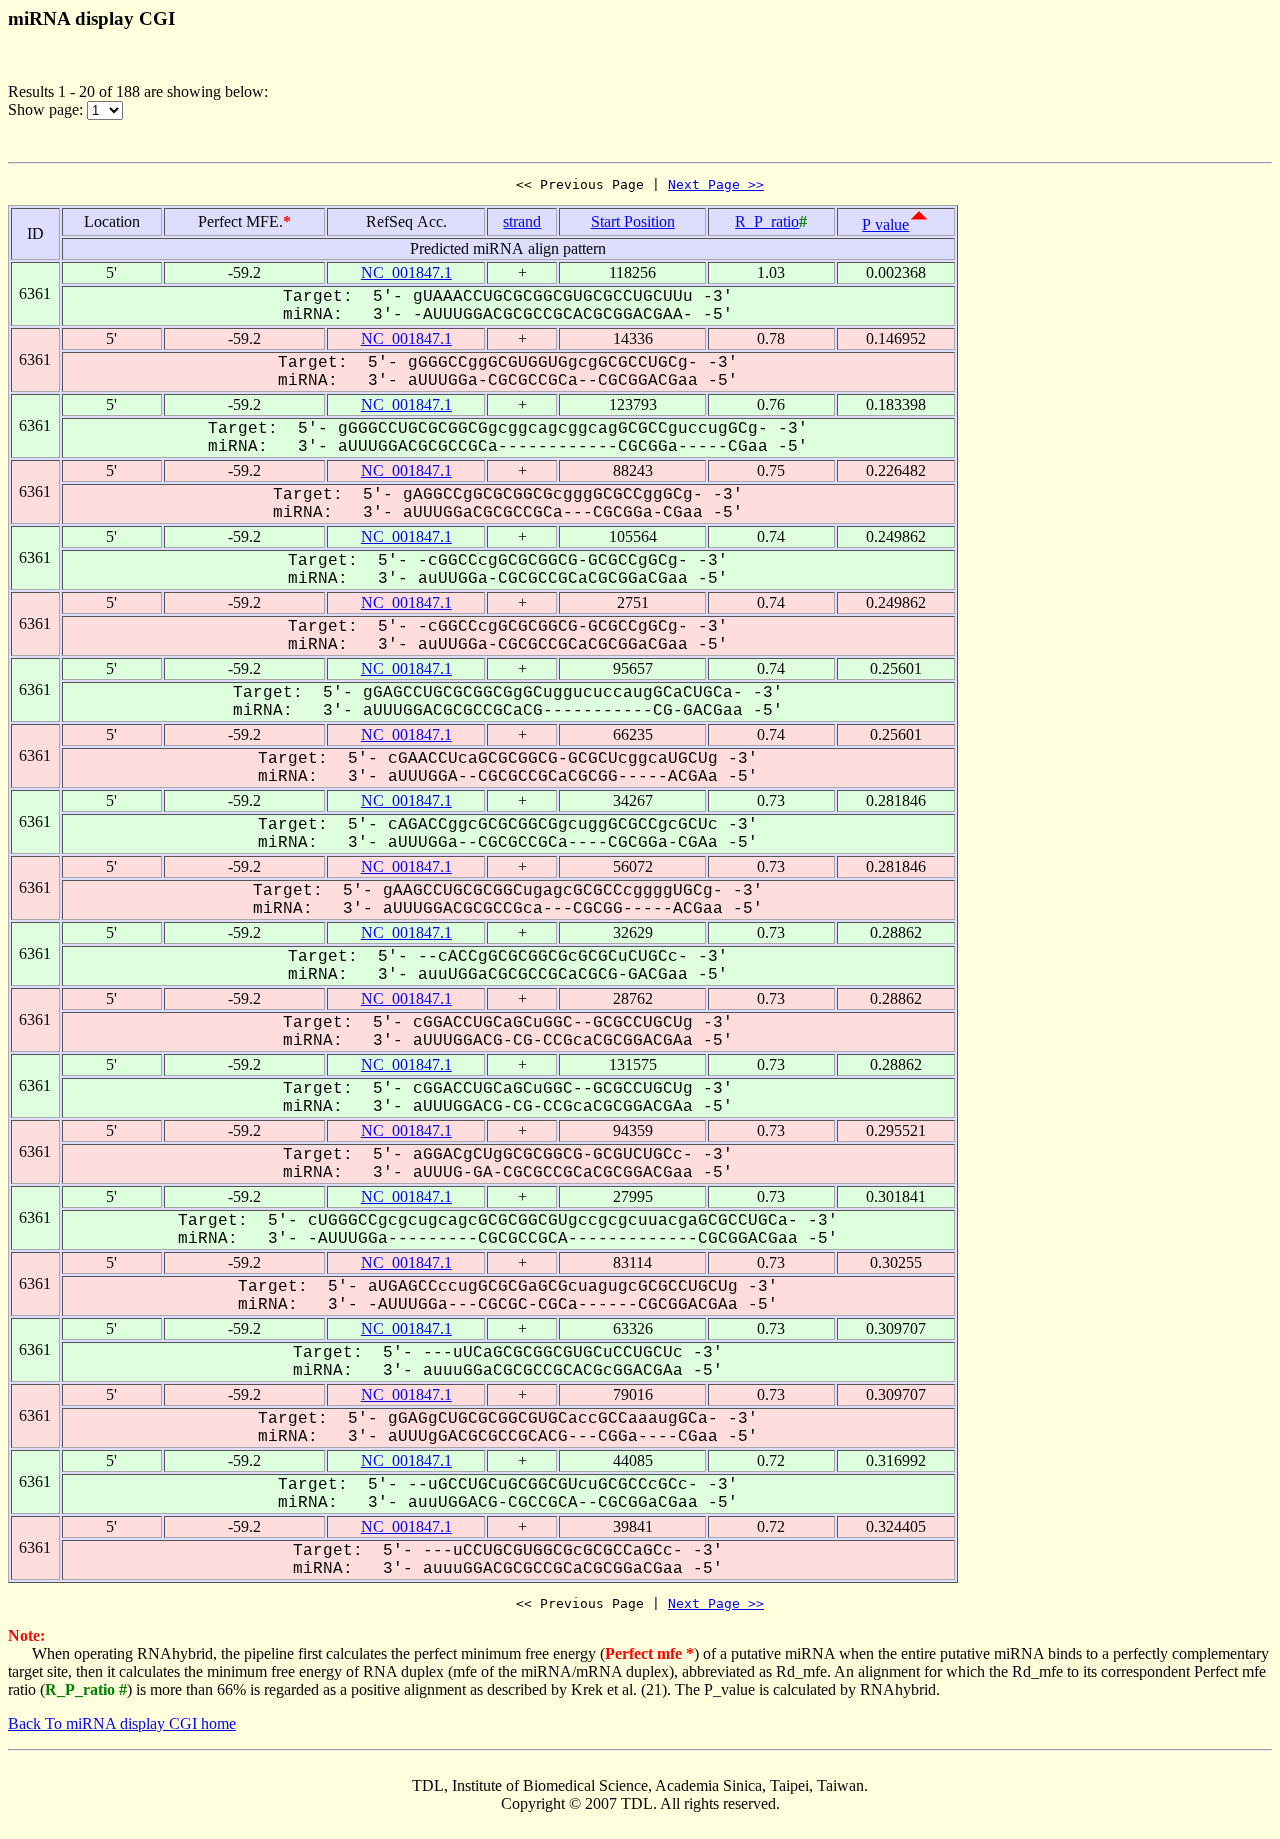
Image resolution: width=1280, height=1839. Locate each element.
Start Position (633, 221)
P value (885, 224)
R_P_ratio (767, 221)
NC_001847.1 (406, 272)
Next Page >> (716, 184)
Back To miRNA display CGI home (122, 1723)
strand (522, 221)
